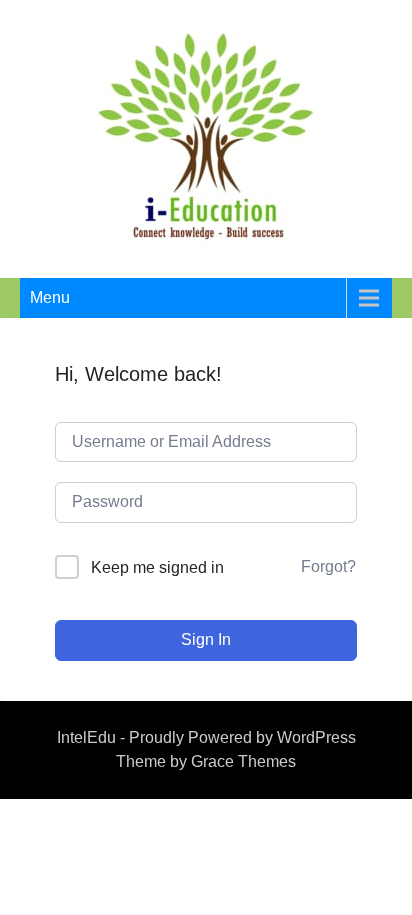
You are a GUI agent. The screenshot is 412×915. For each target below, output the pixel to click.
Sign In (206, 639)
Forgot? (328, 566)
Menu (50, 297)
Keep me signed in (157, 567)
